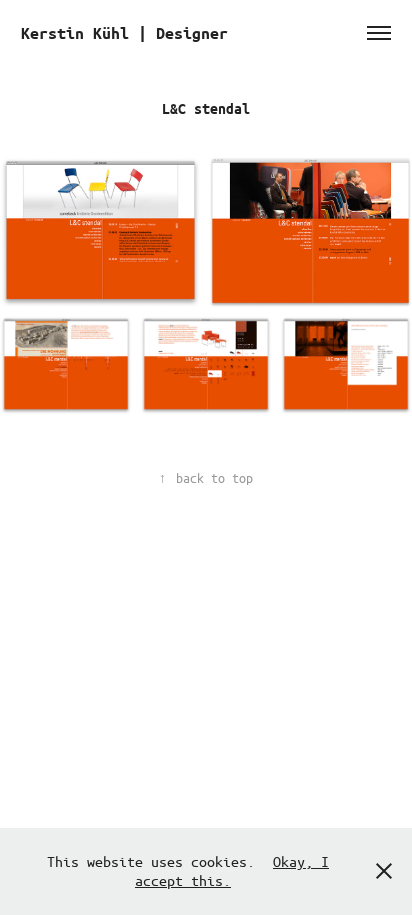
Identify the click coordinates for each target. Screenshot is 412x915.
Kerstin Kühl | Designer (124, 33)
